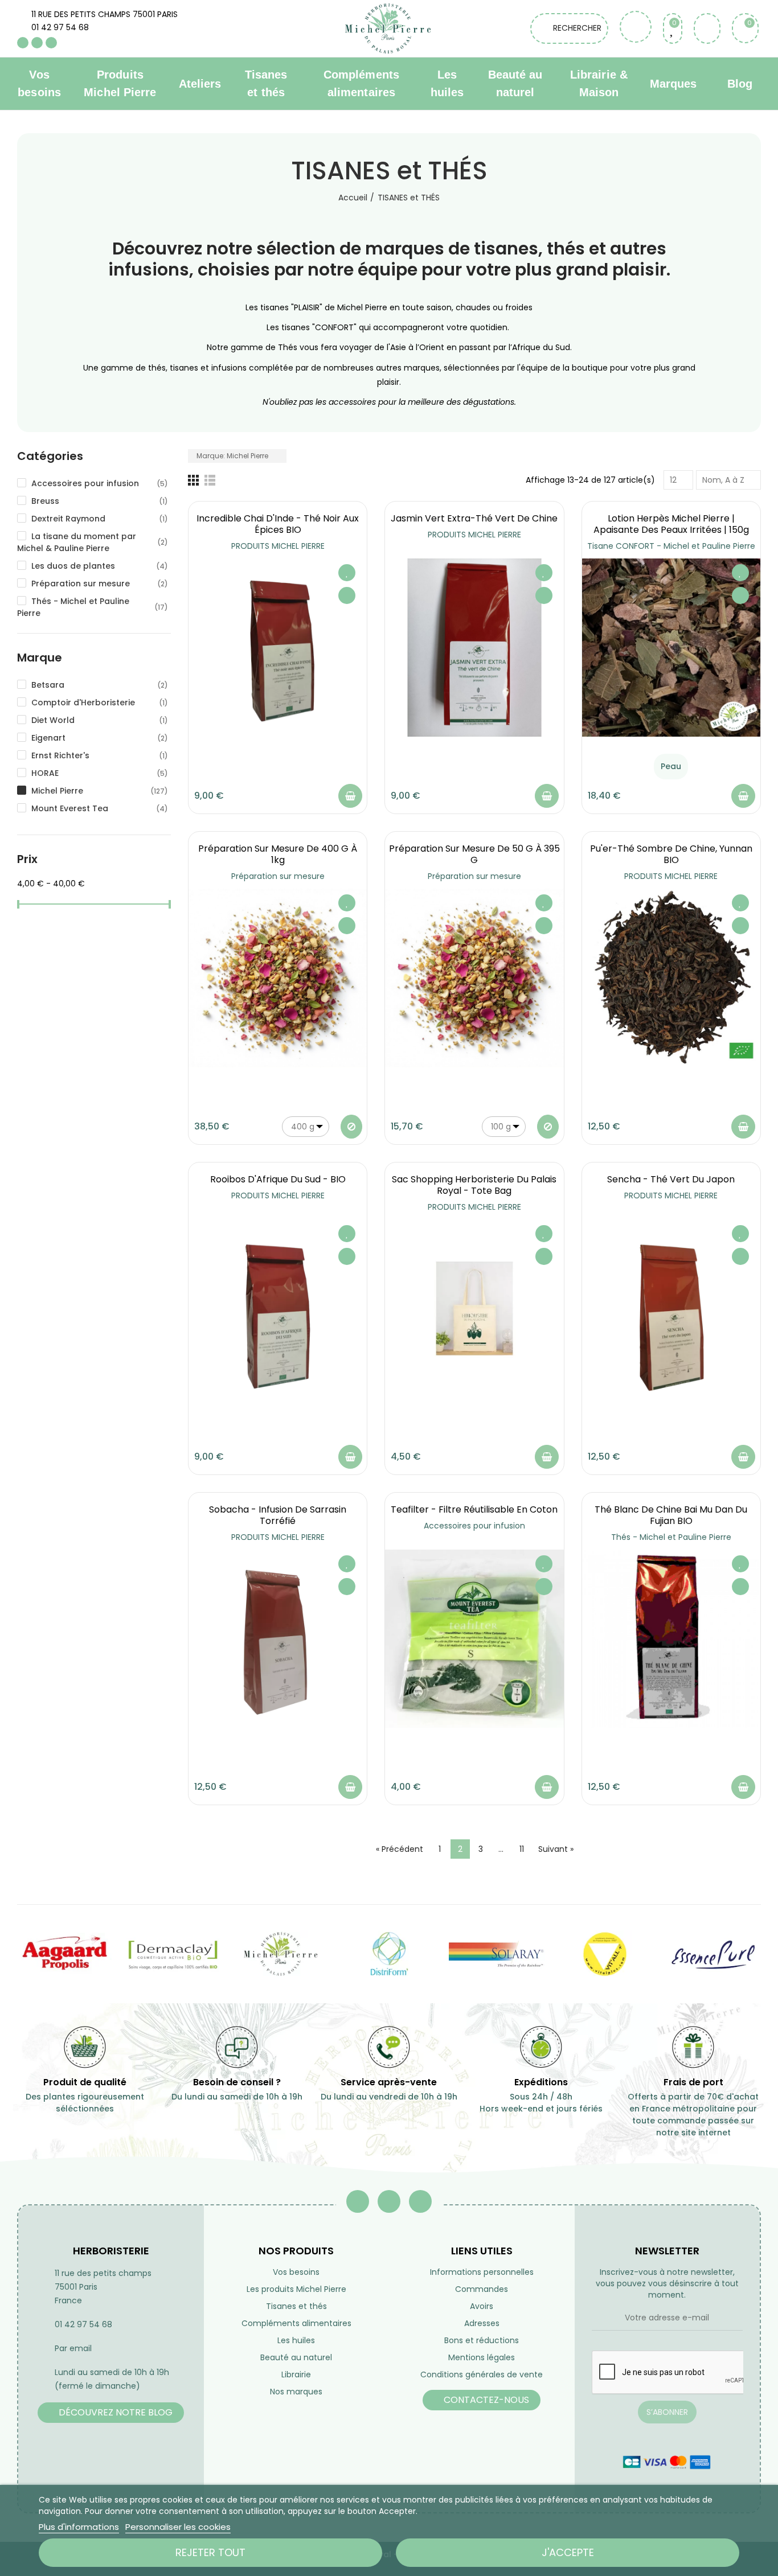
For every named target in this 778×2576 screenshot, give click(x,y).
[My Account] (707, 28)
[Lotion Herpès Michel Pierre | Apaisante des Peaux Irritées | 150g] (671, 648)
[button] (111, 2413)
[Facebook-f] (358, 2201)
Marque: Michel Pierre (233, 456)
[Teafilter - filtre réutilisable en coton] (474, 1639)
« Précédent (400, 1849)
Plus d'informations (79, 2527)
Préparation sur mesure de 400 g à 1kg (278, 854)
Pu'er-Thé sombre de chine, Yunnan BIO (671, 854)
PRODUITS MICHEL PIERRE (278, 546)
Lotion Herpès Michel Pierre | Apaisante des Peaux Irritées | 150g (671, 524)
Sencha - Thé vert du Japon (671, 1179)
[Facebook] (23, 43)
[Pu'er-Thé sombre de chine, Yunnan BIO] (671, 978)
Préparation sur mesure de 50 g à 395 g (474, 854)
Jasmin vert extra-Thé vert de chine (474, 518)
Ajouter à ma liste (347, 573)
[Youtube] (37, 43)
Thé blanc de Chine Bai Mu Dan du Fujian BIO (671, 1515)
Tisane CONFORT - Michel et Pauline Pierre (671, 546)
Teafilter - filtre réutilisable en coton (474, 1509)
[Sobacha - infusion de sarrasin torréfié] (278, 1639)
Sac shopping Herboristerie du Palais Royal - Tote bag (474, 1185)
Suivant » (556, 1849)
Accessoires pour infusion (474, 1526)
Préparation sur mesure (278, 876)
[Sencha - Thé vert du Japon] (671, 1308)
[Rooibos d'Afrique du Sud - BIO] (278, 1308)
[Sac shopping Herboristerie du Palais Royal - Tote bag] (474, 1308)
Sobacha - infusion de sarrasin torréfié (278, 1515)
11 (522, 1849)
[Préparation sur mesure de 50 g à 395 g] (474, 978)
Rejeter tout (210, 2552)
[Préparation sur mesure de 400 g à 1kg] (278, 978)
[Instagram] (51, 43)
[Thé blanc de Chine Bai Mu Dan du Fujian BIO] (671, 1639)
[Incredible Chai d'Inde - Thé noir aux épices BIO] (278, 648)
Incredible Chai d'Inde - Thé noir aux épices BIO (278, 524)
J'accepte (568, 2552)
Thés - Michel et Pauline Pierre (671, 1537)
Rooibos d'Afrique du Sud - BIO (278, 1179)
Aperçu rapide (347, 595)
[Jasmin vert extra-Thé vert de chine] (474, 648)
